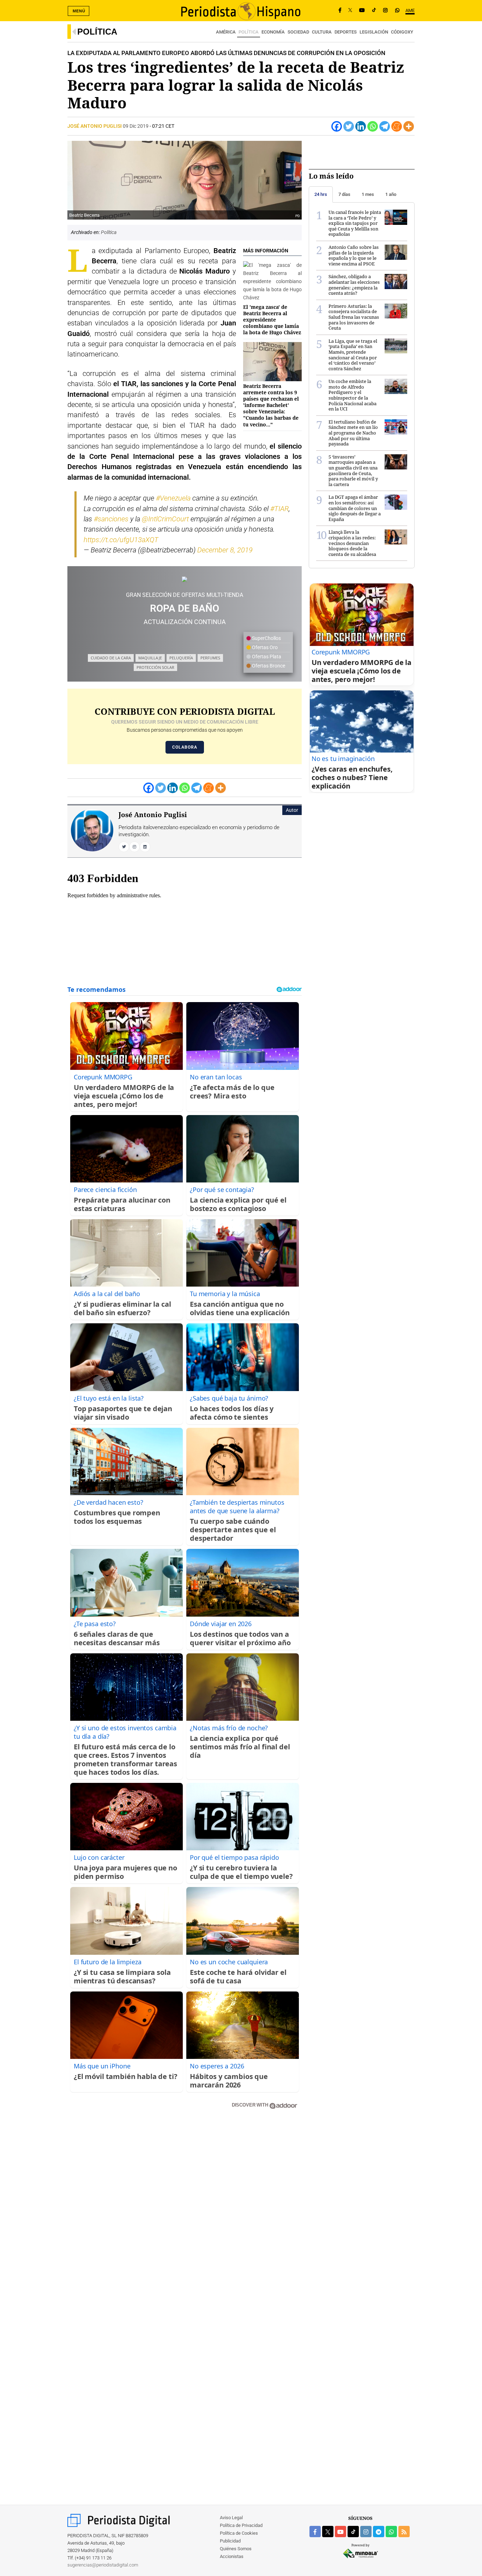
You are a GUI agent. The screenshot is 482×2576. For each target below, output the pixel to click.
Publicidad (230, 2541)
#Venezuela (173, 498)
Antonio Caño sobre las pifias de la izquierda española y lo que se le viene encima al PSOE (354, 255)
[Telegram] (385, 126)
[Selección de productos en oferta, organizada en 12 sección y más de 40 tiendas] (185, 579)
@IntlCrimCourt (165, 519)
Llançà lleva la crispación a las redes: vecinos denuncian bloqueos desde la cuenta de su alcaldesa (352, 543)
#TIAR (279, 509)
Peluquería (181, 658)
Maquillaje (150, 658)
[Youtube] (362, 11)
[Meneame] (397, 126)
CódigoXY (402, 32)
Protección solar (155, 667)
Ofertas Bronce (268, 666)
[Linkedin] (361, 126)
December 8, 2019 (225, 550)
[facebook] (315, 2532)
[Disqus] (185, 2215)
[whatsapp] (397, 11)
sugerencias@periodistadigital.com (103, 2565)
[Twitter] (349, 126)
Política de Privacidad (241, 2525)
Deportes (346, 32)
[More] (409, 126)
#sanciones (111, 519)
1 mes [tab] (368, 194)
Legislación (374, 32)
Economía (273, 32)
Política (97, 32)
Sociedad (298, 32)
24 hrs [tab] (321, 194)
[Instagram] (385, 11)
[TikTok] (374, 11)
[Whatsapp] (373, 126)
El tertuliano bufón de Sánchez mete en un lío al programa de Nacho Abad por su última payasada (353, 433)
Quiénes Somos (236, 2549)
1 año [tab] (391, 194)
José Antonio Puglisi (95, 126)
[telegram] (379, 2532)
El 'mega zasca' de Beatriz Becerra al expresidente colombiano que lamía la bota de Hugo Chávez (272, 320)
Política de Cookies (239, 2533)
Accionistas (232, 2556)
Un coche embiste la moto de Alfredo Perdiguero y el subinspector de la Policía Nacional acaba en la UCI (353, 395)
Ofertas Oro (264, 647)
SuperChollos (266, 638)
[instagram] (366, 2532)
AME (410, 10)
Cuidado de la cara (111, 658)
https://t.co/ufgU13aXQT (121, 540)
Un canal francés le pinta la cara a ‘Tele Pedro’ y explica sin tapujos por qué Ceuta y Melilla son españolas (355, 223)
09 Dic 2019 (136, 126)
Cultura (322, 32)
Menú (79, 11)
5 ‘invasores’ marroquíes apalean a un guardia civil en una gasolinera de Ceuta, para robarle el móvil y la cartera (353, 471)
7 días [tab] (344, 194)
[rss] (404, 2532)
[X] (350, 11)
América (226, 32)
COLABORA (185, 747)
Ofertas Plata (266, 657)
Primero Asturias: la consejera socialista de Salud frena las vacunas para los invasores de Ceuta (354, 317)
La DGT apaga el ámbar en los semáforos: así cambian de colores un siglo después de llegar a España (355, 508)
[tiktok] (353, 2532)
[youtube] (341, 2532)
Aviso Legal (231, 2518)
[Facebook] (340, 11)
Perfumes (210, 658)
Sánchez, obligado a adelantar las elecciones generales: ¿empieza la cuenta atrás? (354, 285)
